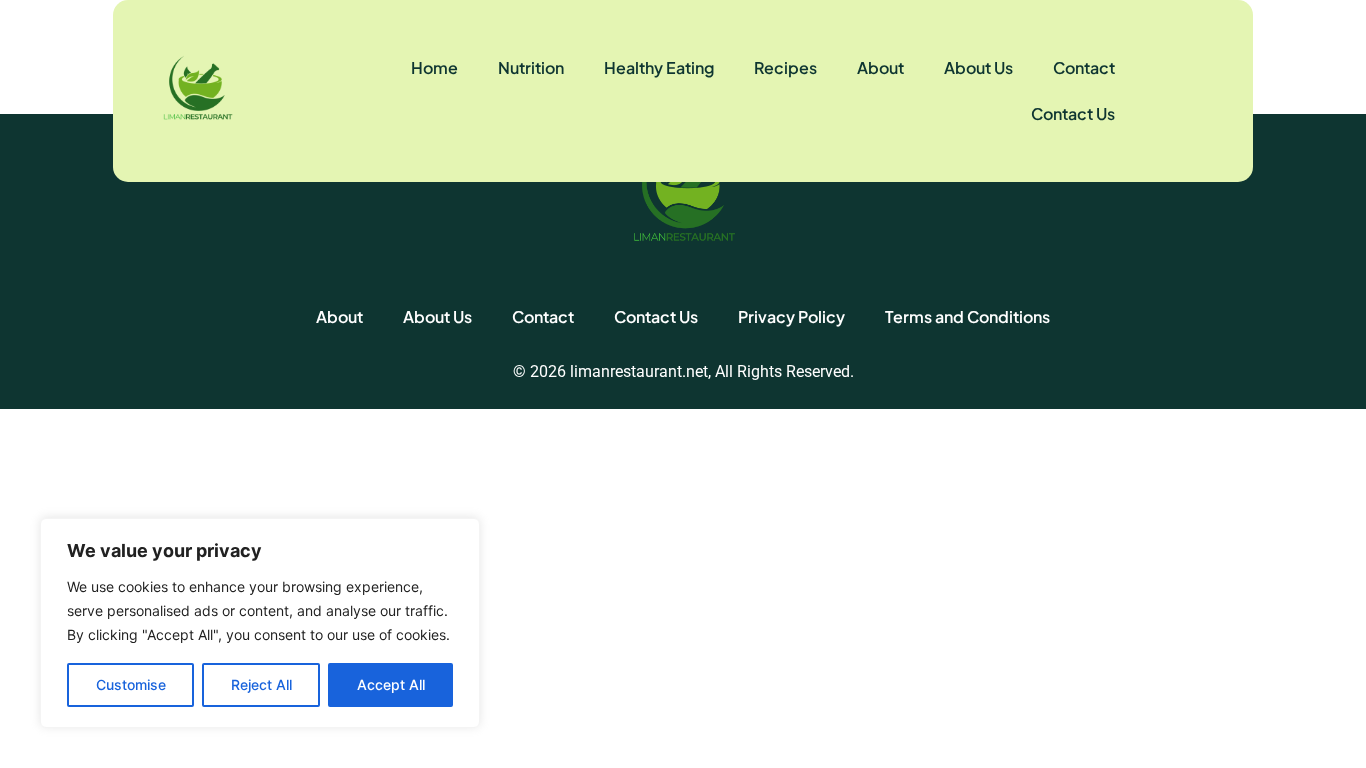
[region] (260, 623)
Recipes (785, 67)
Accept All (391, 684)
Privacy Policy (791, 316)
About (880, 67)
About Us (978, 67)
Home (434, 67)
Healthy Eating (659, 67)
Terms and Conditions (967, 316)
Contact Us (1073, 113)
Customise (131, 684)
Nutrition (531, 67)
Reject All (261, 684)
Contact (1084, 67)
